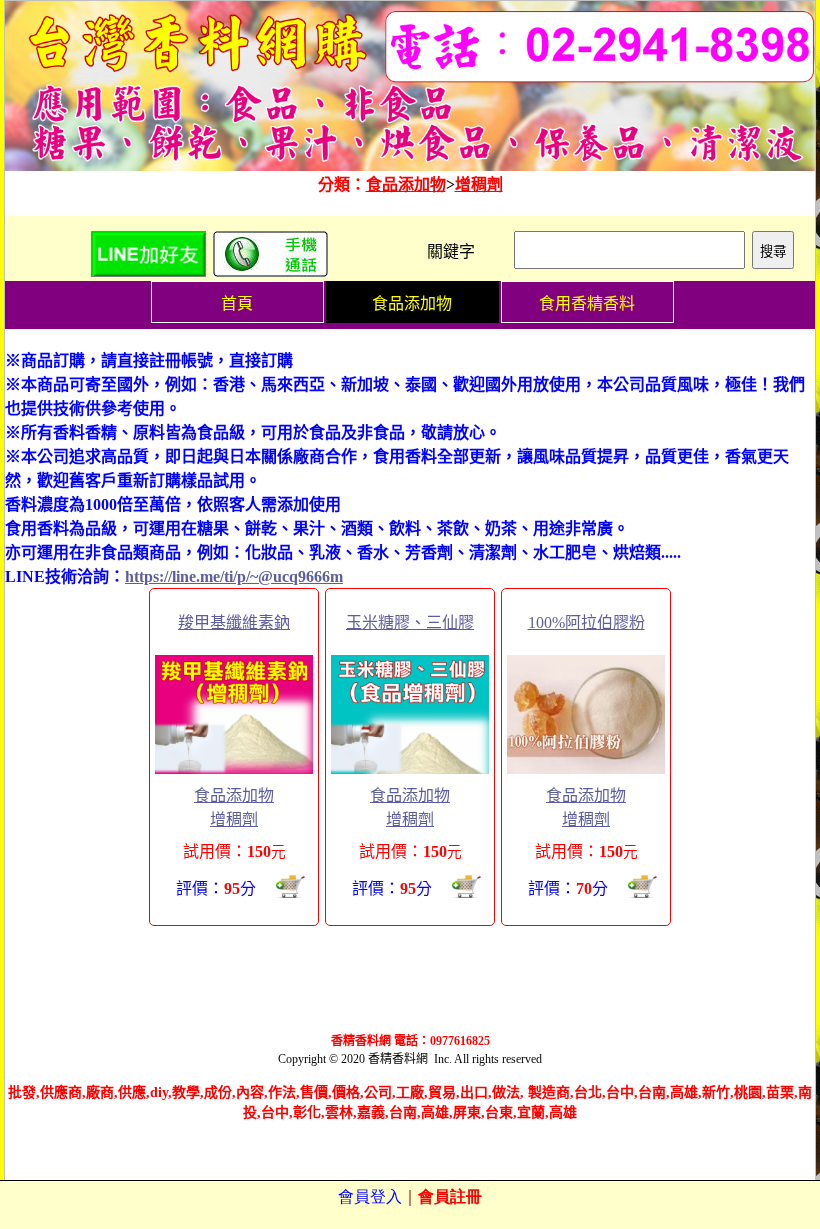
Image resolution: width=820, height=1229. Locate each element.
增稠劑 (479, 184)
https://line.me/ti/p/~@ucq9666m (234, 576)
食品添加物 (406, 184)
